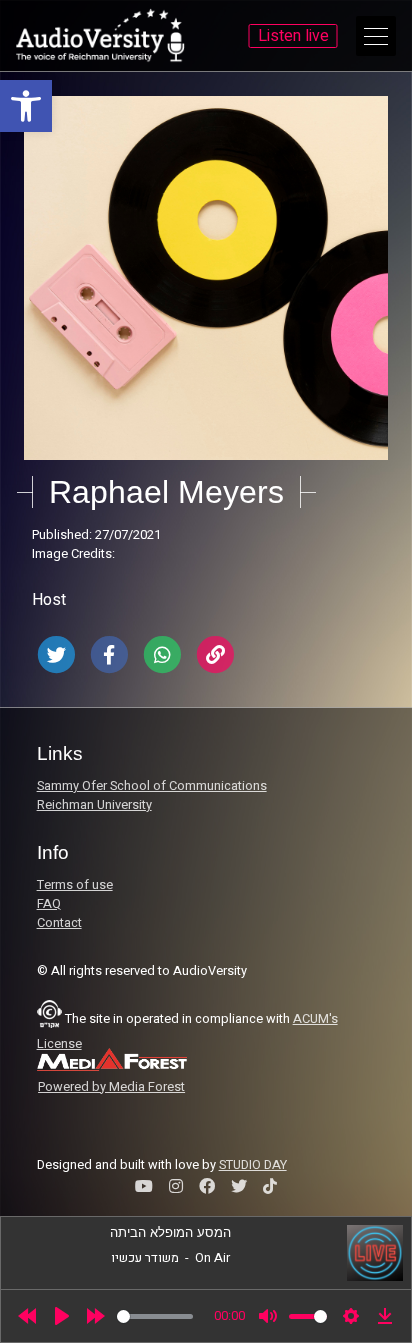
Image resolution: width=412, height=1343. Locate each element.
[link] (26, 106)
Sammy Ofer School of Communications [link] (152, 786)
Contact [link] (59, 923)
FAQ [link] (49, 904)
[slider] (155, 1316)
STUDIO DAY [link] (253, 1165)
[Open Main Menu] (376, 36)
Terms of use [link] (75, 885)
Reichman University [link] (94, 805)
